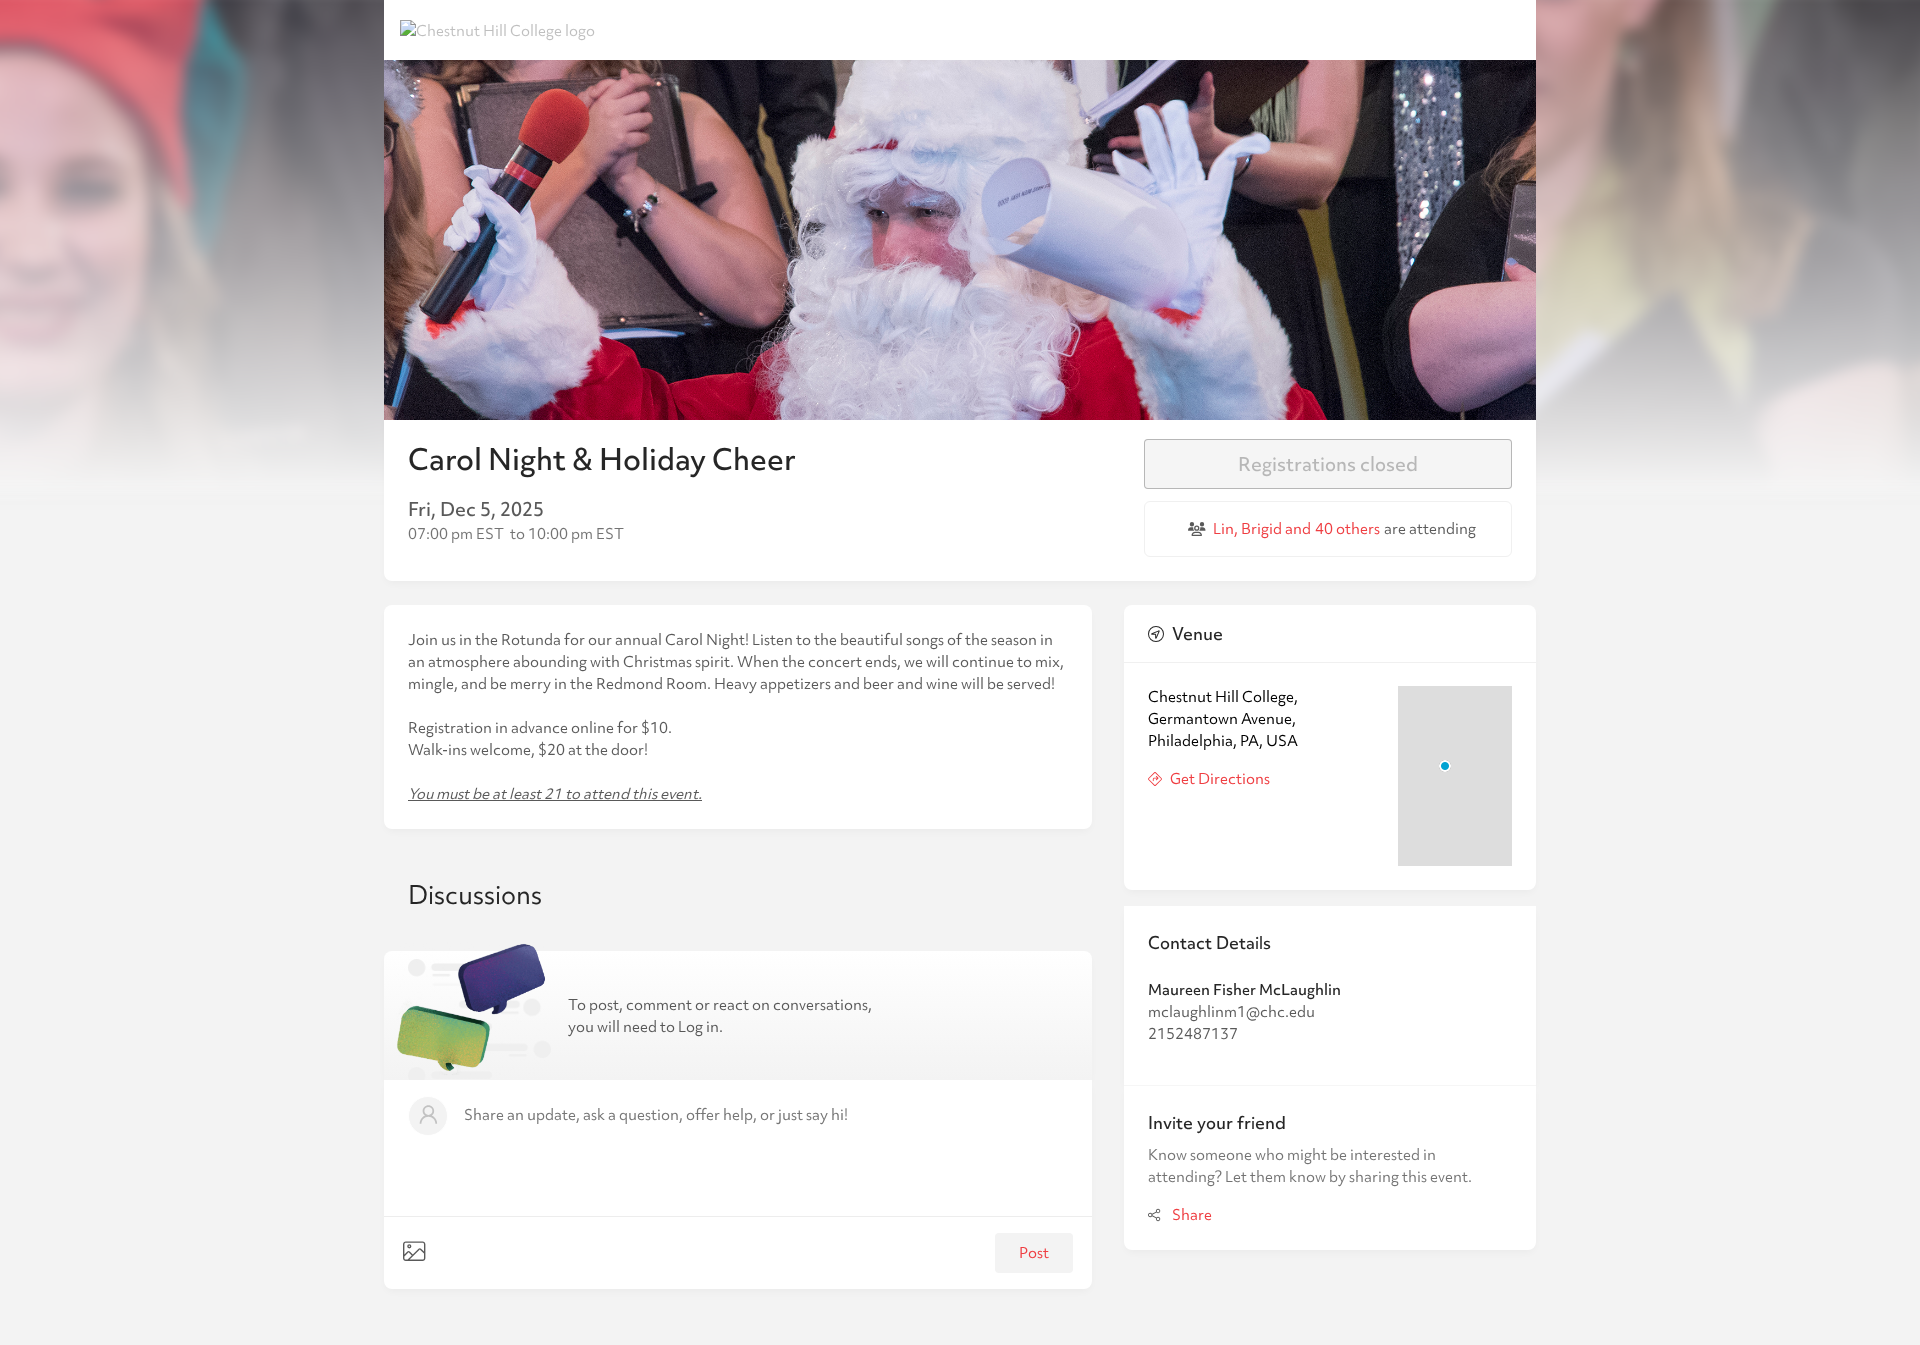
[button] (738, 1148)
